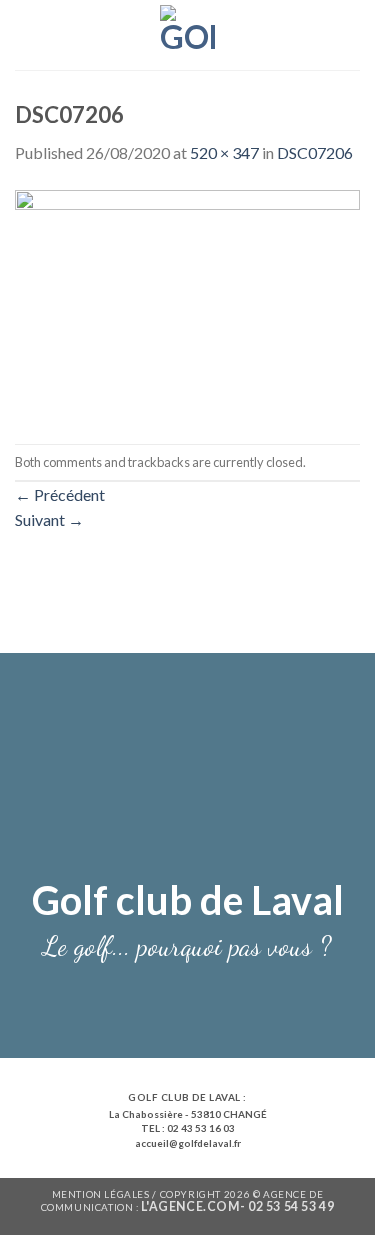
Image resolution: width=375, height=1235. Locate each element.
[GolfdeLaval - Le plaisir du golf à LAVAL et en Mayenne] (187, 35)
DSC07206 (315, 152)
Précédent (60, 494)
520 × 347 (224, 152)
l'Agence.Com (190, 1206)
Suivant (49, 519)
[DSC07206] (187, 302)
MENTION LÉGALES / (106, 1194)
